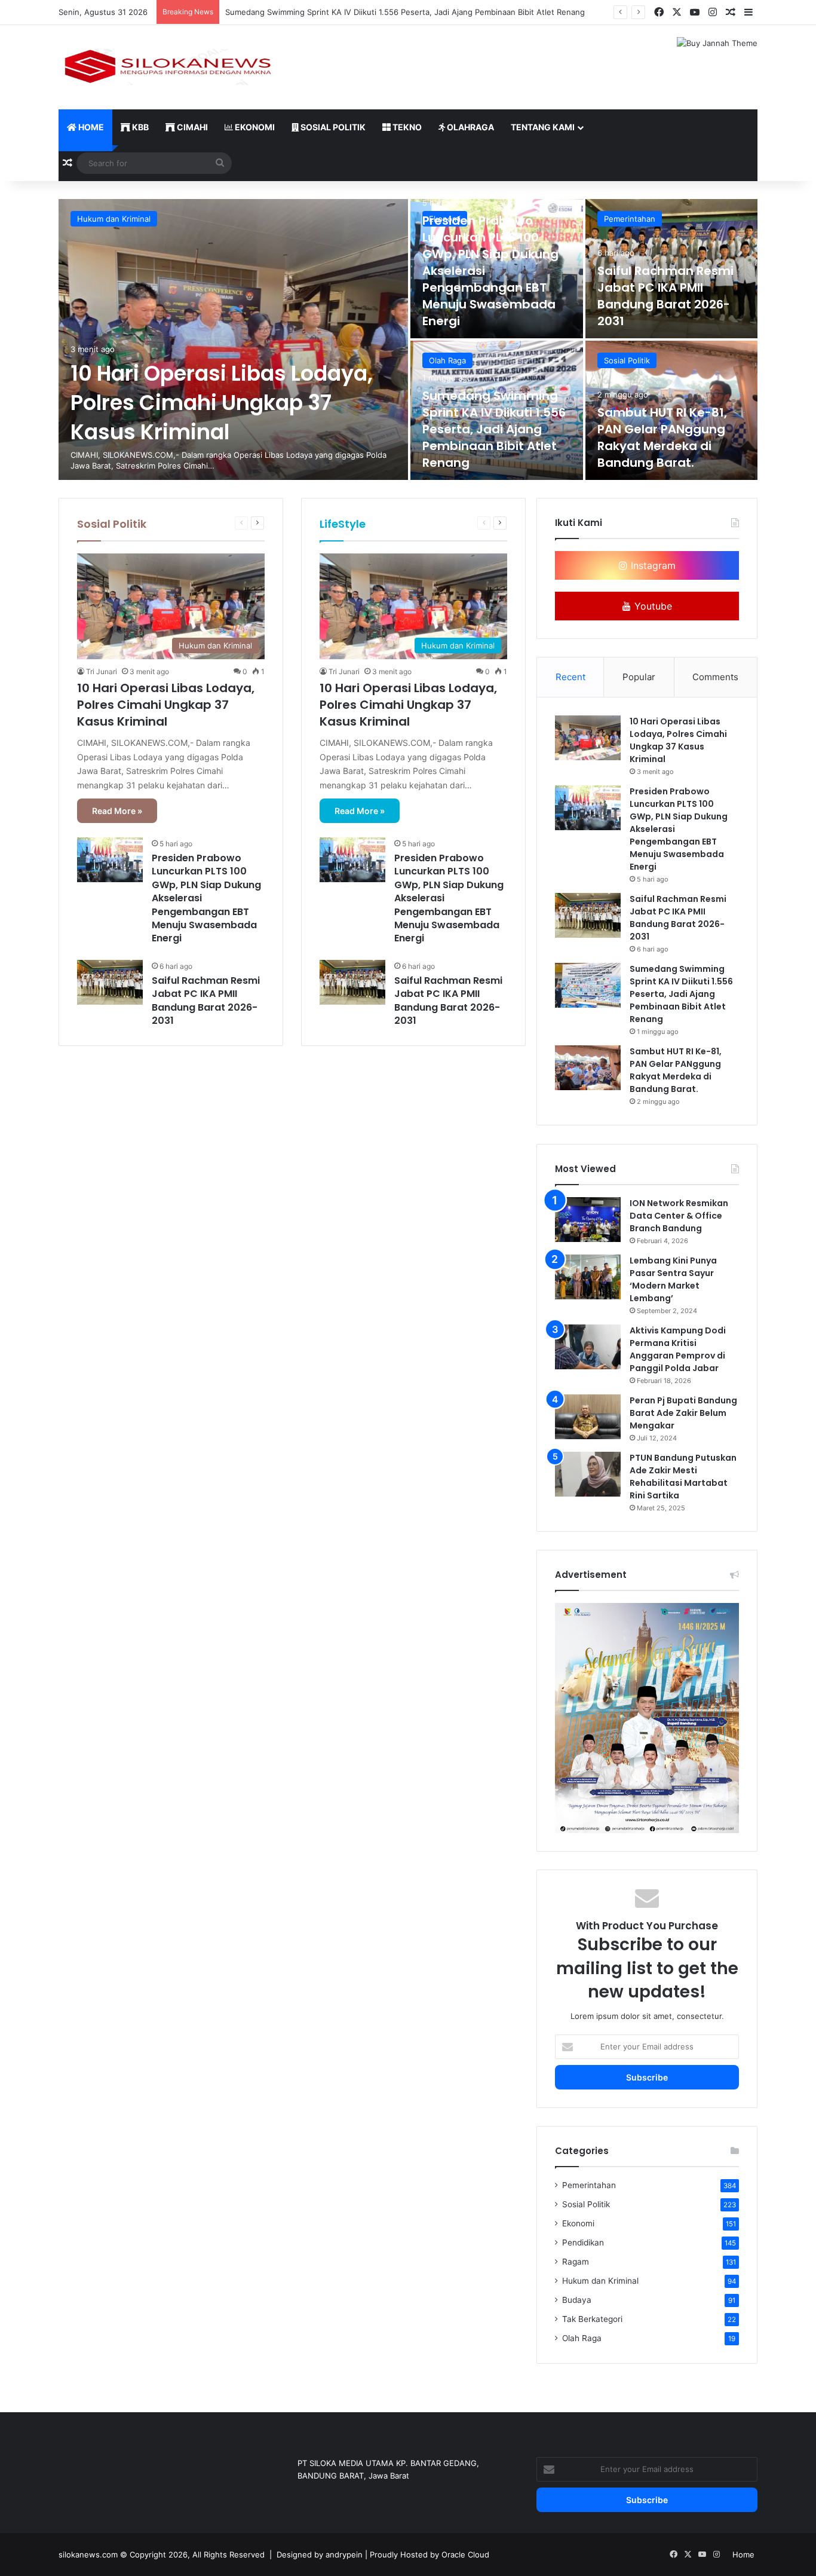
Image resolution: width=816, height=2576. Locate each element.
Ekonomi (254, 127)
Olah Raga (447, 360)
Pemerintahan (630, 219)
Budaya (577, 2300)
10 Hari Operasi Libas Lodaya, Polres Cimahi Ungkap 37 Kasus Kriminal (222, 403)
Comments (715, 677)
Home (90, 127)
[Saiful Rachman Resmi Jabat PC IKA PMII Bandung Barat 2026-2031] (110, 982)
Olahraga (470, 127)
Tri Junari (102, 671)
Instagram (652, 565)
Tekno (406, 127)
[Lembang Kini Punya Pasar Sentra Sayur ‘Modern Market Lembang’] (588, 1277)
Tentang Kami (543, 127)
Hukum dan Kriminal (114, 219)
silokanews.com (88, 2554)
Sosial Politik (332, 127)
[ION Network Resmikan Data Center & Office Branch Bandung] (588, 1220)
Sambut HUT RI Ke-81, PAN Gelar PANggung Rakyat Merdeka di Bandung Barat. (662, 438)
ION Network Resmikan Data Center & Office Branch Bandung (679, 1216)
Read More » (117, 811)
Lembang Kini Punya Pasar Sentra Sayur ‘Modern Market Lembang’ (673, 1279)
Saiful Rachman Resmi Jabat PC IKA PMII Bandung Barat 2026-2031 (665, 296)
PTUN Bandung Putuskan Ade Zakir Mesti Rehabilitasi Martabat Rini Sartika (683, 1477)
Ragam (576, 2262)
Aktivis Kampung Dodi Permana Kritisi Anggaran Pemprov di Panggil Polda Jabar (678, 1349)
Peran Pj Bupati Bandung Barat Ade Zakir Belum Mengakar (683, 1413)
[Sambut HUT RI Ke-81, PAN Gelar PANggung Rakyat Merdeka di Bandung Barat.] (588, 1068)
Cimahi (191, 127)
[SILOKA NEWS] (169, 67)
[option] (408, 339)
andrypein (344, 2554)
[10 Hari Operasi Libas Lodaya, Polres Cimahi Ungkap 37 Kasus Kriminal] (233, 339)
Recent (570, 677)
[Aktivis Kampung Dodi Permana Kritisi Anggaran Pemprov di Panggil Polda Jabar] (588, 1347)
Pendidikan (583, 2242)
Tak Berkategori (592, 2319)
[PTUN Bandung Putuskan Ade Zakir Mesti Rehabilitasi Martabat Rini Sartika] (588, 1474)
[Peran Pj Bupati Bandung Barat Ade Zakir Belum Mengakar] (588, 1417)
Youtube (652, 606)
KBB (139, 127)
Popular (639, 677)
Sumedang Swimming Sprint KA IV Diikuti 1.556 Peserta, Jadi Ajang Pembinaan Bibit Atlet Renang (405, 12)
